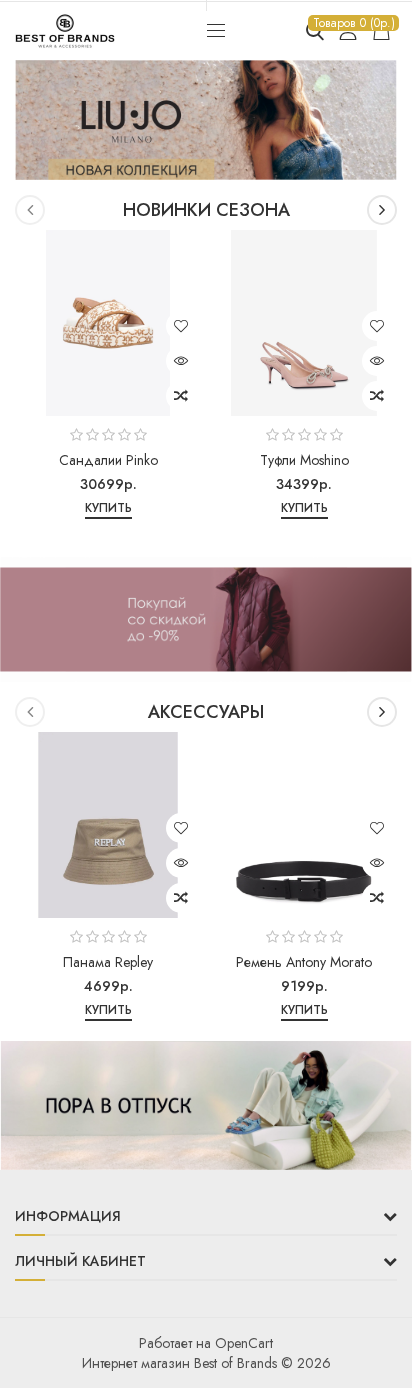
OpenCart (244, 1343)
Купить (108, 508)
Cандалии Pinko (108, 460)
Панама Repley (108, 962)
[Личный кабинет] (348, 31)
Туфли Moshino (304, 460)
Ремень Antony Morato (304, 962)
